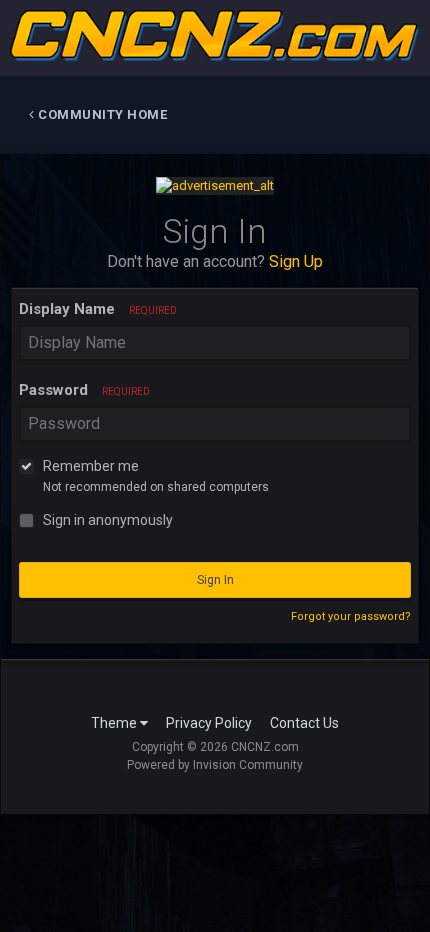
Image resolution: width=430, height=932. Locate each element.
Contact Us (304, 723)
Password (84, 390)
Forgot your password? (351, 616)
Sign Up (296, 261)
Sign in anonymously (108, 520)
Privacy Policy (209, 723)
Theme (115, 723)
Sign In (215, 580)
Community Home (101, 114)
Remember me (91, 466)
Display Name (98, 309)
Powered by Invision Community (215, 765)
